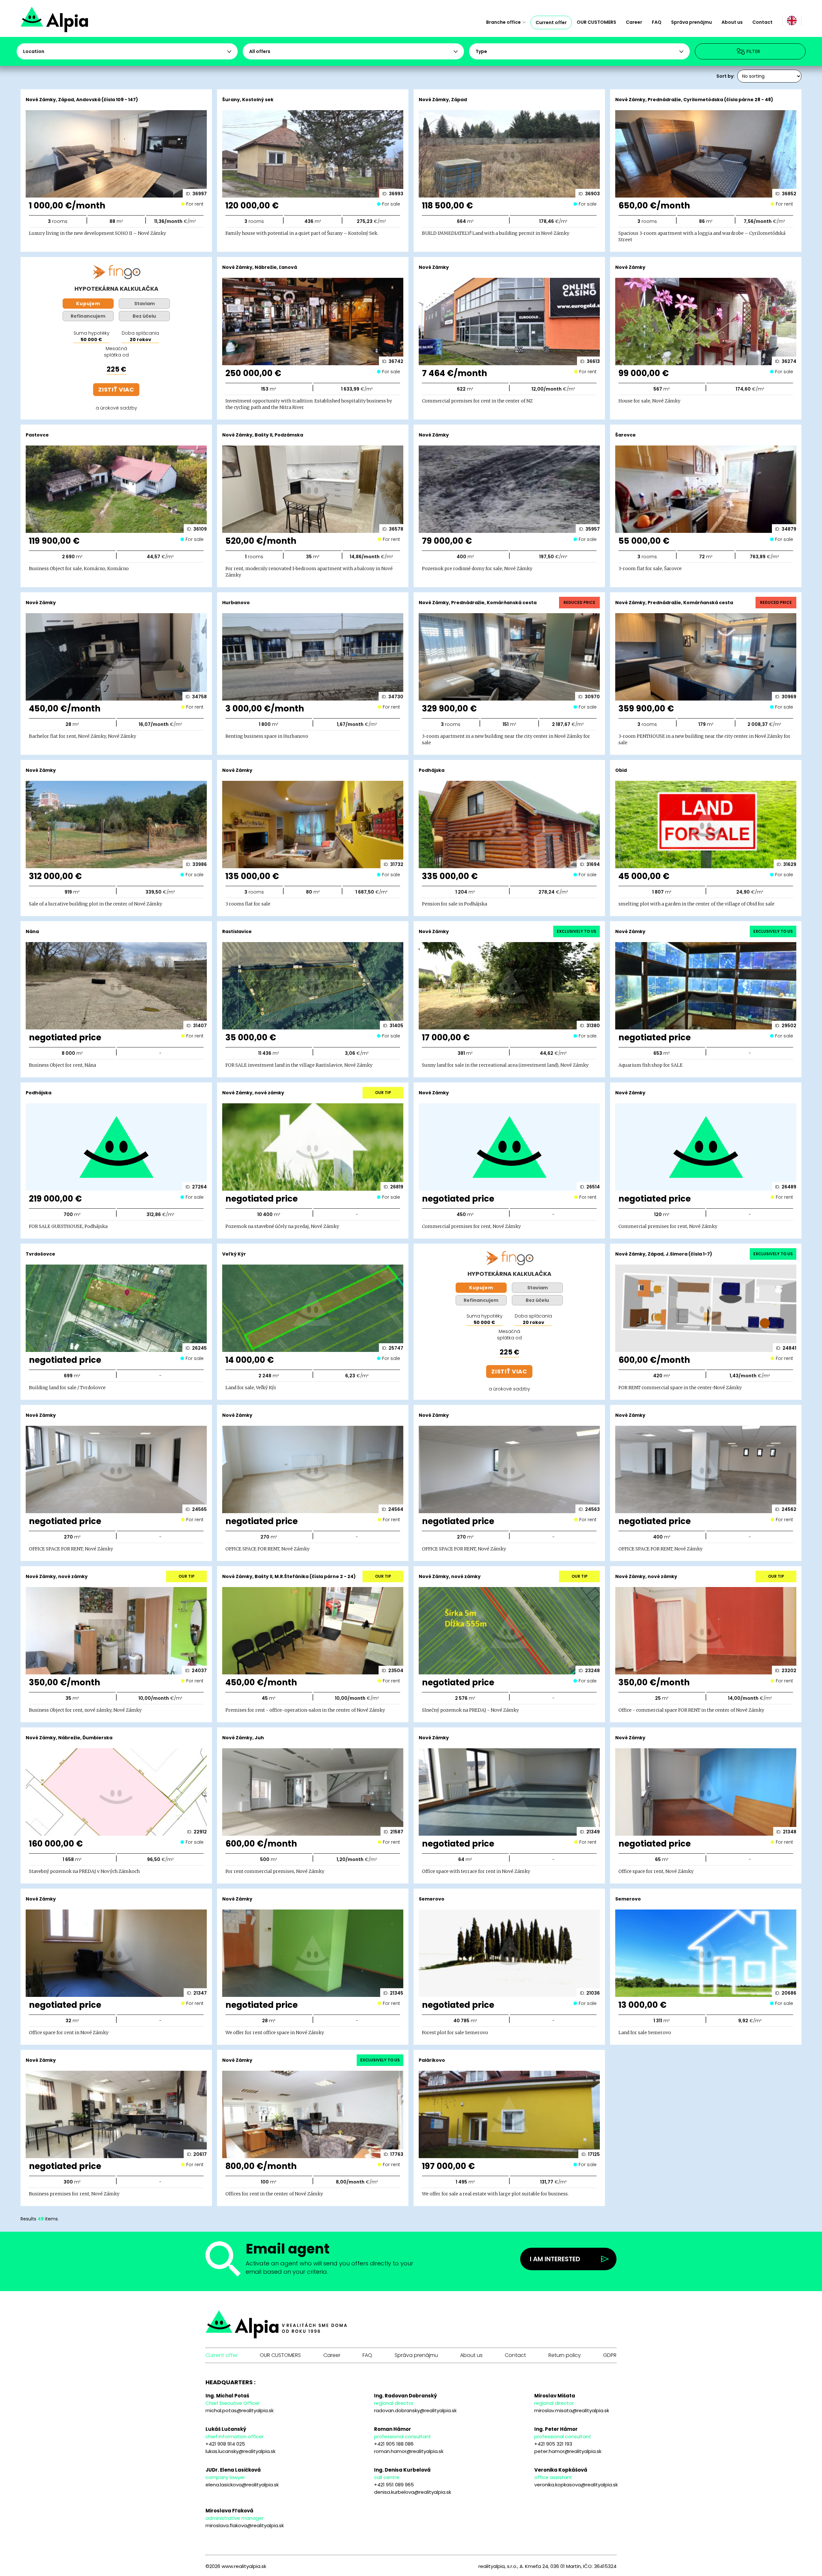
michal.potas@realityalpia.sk (240, 2410)
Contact (762, 22)
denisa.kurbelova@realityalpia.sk (413, 2492)
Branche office (503, 22)
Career (634, 22)
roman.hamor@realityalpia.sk (409, 2451)
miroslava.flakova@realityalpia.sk (245, 2525)
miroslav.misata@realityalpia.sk (572, 2410)
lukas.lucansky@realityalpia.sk (240, 2451)
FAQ (657, 22)
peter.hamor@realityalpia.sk (568, 2451)
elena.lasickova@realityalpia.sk (242, 2485)
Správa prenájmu (691, 22)
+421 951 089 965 (394, 2485)
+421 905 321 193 (553, 2444)
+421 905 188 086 (394, 2444)
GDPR (610, 2355)
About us (732, 22)
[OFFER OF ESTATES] (77, 22)
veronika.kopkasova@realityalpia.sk (576, 2485)
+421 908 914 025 (225, 2444)
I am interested (555, 2259)
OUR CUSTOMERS (596, 22)
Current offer (551, 22)
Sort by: (726, 76)
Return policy (565, 2355)
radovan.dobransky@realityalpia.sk (415, 2410)
